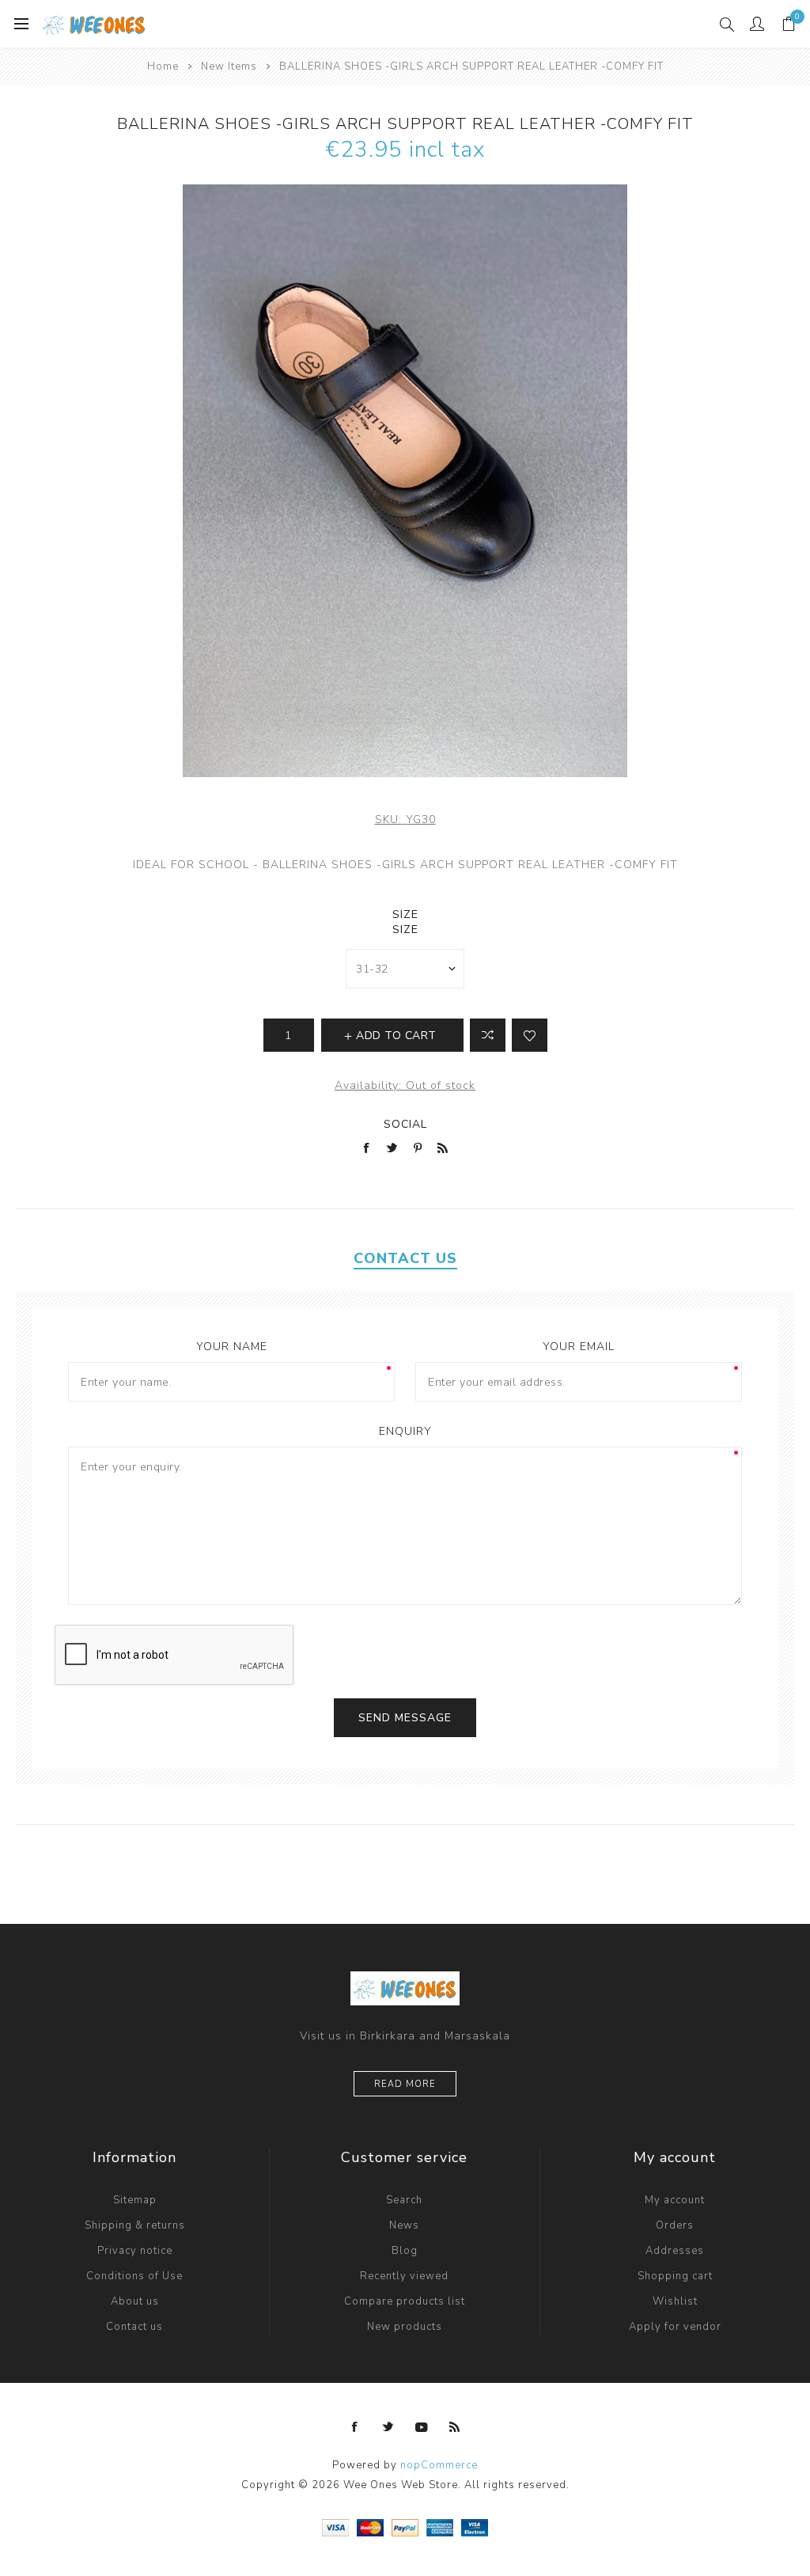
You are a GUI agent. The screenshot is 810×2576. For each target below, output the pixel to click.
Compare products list (405, 2301)
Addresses (675, 2251)
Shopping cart (675, 2276)
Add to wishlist (530, 1035)
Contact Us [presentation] (405, 1258)
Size (405, 914)
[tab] (405, 1258)
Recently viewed (404, 2276)
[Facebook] (355, 2427)
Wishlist (675, 2301)
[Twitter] (388, 2427)
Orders (675, 2225)
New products (405, 2327)
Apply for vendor (675, 2327)
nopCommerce (439, 2465)
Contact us (134, 2327)
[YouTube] (422, 2427)
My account (675, 2200)
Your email (579, 1347)
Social (405, 1124)
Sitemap (135, 2200)
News (404, 2225)
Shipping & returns (135, 2225)
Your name (232, 1347)
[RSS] (455, 2427)
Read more (405, 2084)
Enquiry (405, 1431)
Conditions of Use (134, 2276)
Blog (405, 2251)
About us (135, 2301)
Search (404, 2200)
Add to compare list (488, 1035)
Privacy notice (135, 2251)
